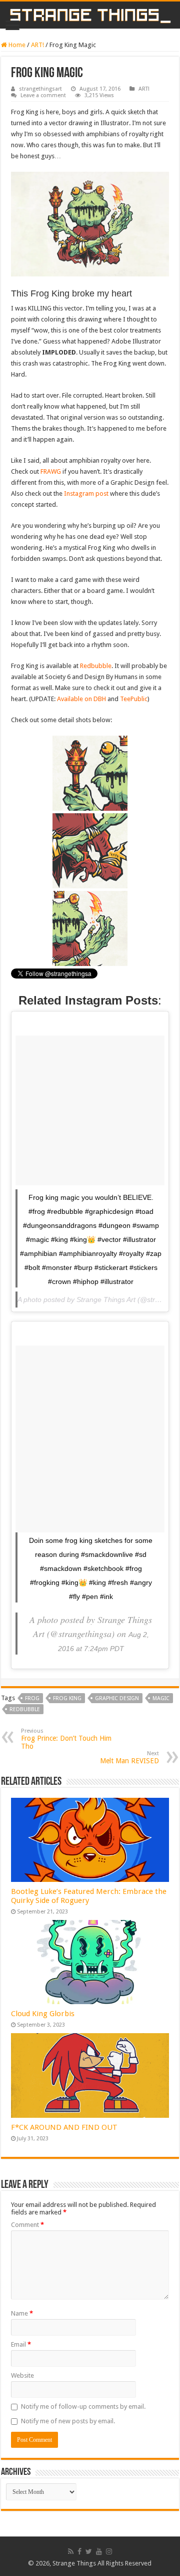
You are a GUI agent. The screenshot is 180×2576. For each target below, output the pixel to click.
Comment (27, 2225)
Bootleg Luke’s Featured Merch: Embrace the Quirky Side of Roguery (89, 1896)
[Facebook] (79, 2551)
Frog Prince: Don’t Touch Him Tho (66, 1739)
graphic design (117, 1698)
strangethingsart (40, 89)
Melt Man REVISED (129, 1757)
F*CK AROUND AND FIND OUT (64, 2127)
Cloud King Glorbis (43, 2014)
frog (32, 1698)
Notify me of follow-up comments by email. (83, 2406)
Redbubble (96, 666)
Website (22, 2375)
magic (161, 1698)
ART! (37, 45)
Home (16, 45)
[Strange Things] (90, 15)
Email (21, 2344)
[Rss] (71, 2551)
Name (22, 2313)
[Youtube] (99, 2551)
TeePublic (134, 699)
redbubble (25, 1709)
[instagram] (109, 2551)
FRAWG (51, 471)
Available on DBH (81, 699)
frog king (67, 1698)
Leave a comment (43, 95)
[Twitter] (89, 2551)
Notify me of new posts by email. (68, 2421)
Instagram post (86, 494)
